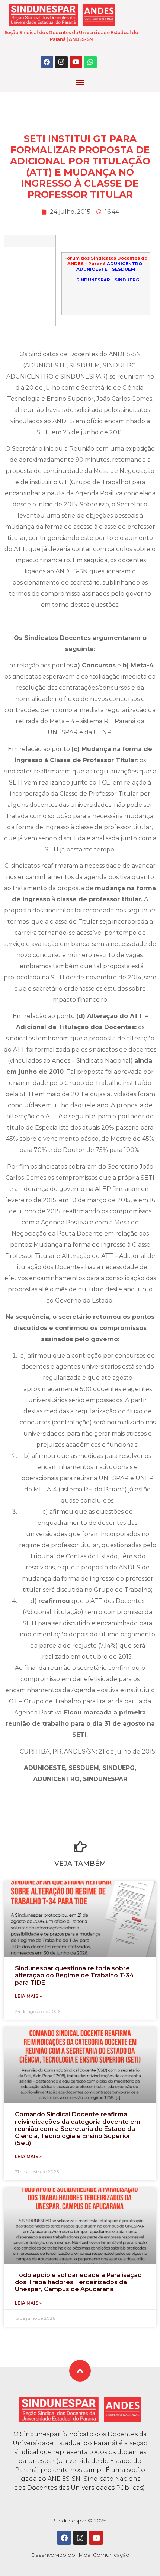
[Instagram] (61, 62)
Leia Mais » (28, 1996)
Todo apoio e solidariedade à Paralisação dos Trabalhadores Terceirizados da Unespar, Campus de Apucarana (78, 2282)
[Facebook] (47, 62)
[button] (80, 82)
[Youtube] (76, 62)
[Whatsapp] (90, 62)
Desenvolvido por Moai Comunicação (80, 2555)
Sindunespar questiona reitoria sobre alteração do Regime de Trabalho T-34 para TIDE (74, 1975)
